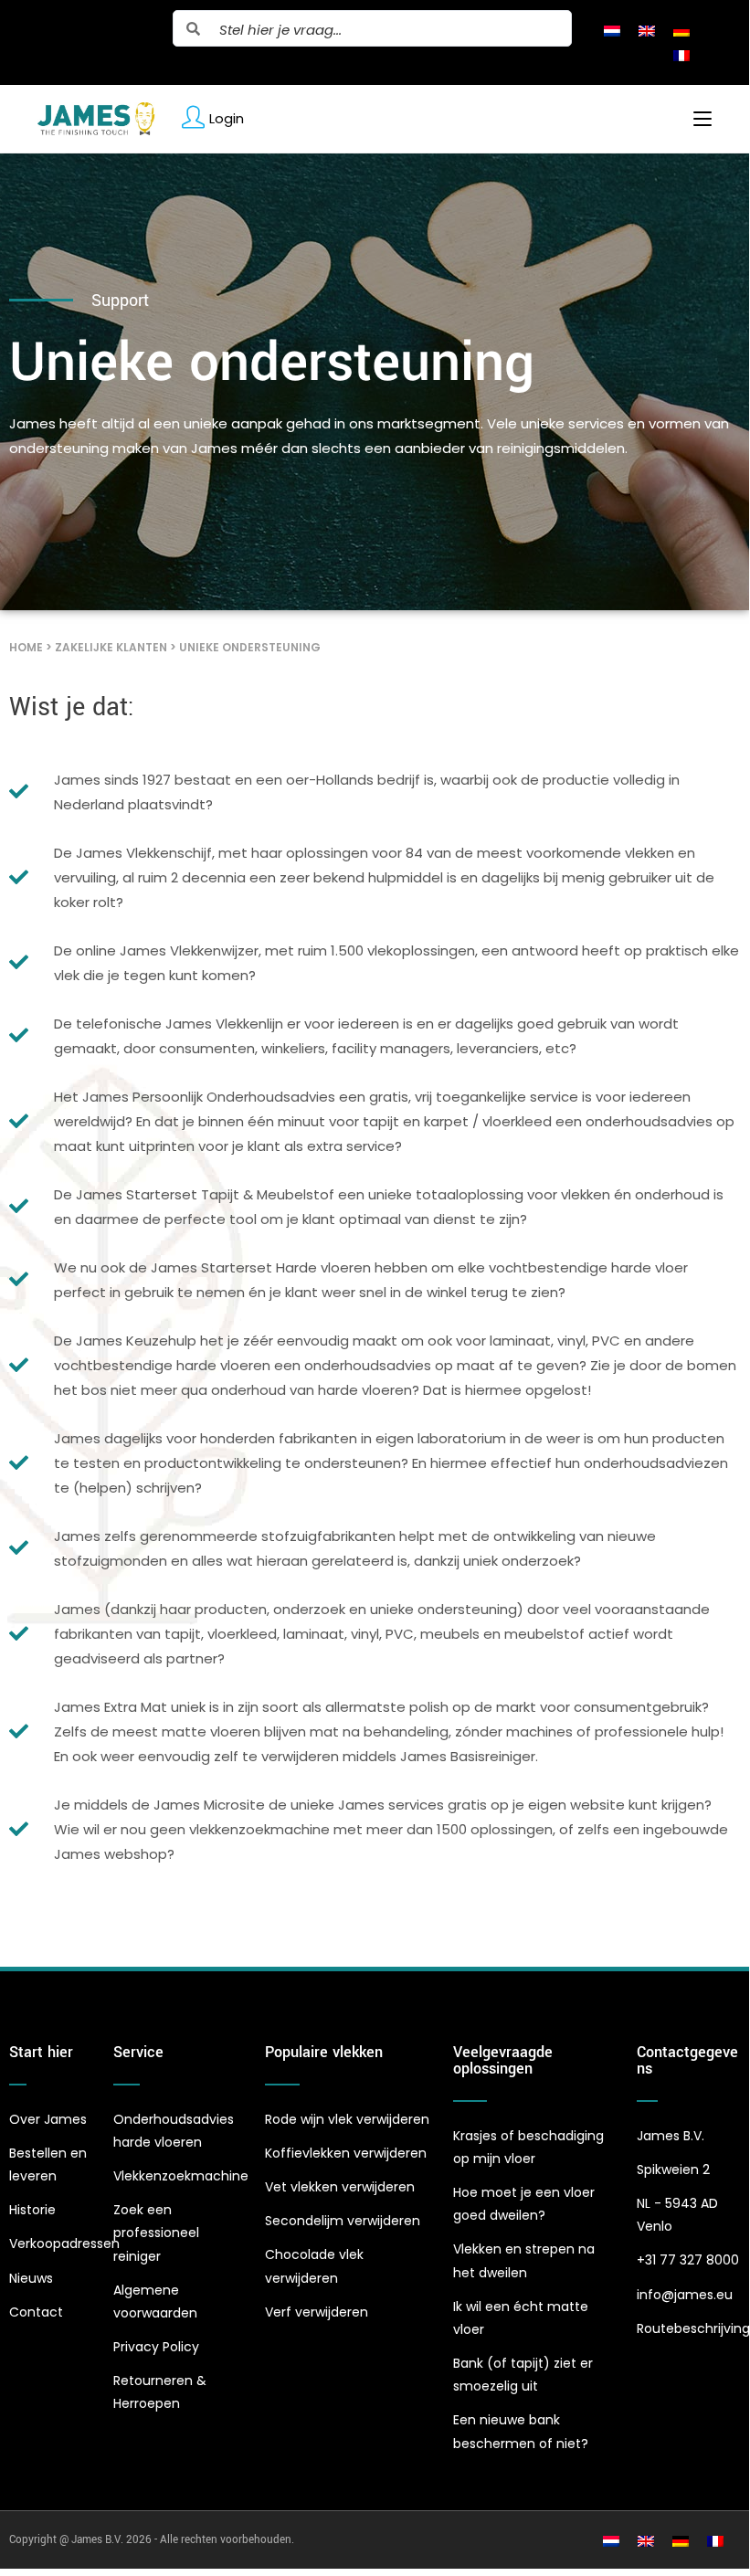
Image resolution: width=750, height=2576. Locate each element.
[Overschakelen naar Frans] (681, 55)
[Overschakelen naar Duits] (681, 30)
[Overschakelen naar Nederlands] (612, 30)
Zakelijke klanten (111, 647)
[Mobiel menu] (696, 119)
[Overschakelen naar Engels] (647, 30)
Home (26, 647)
